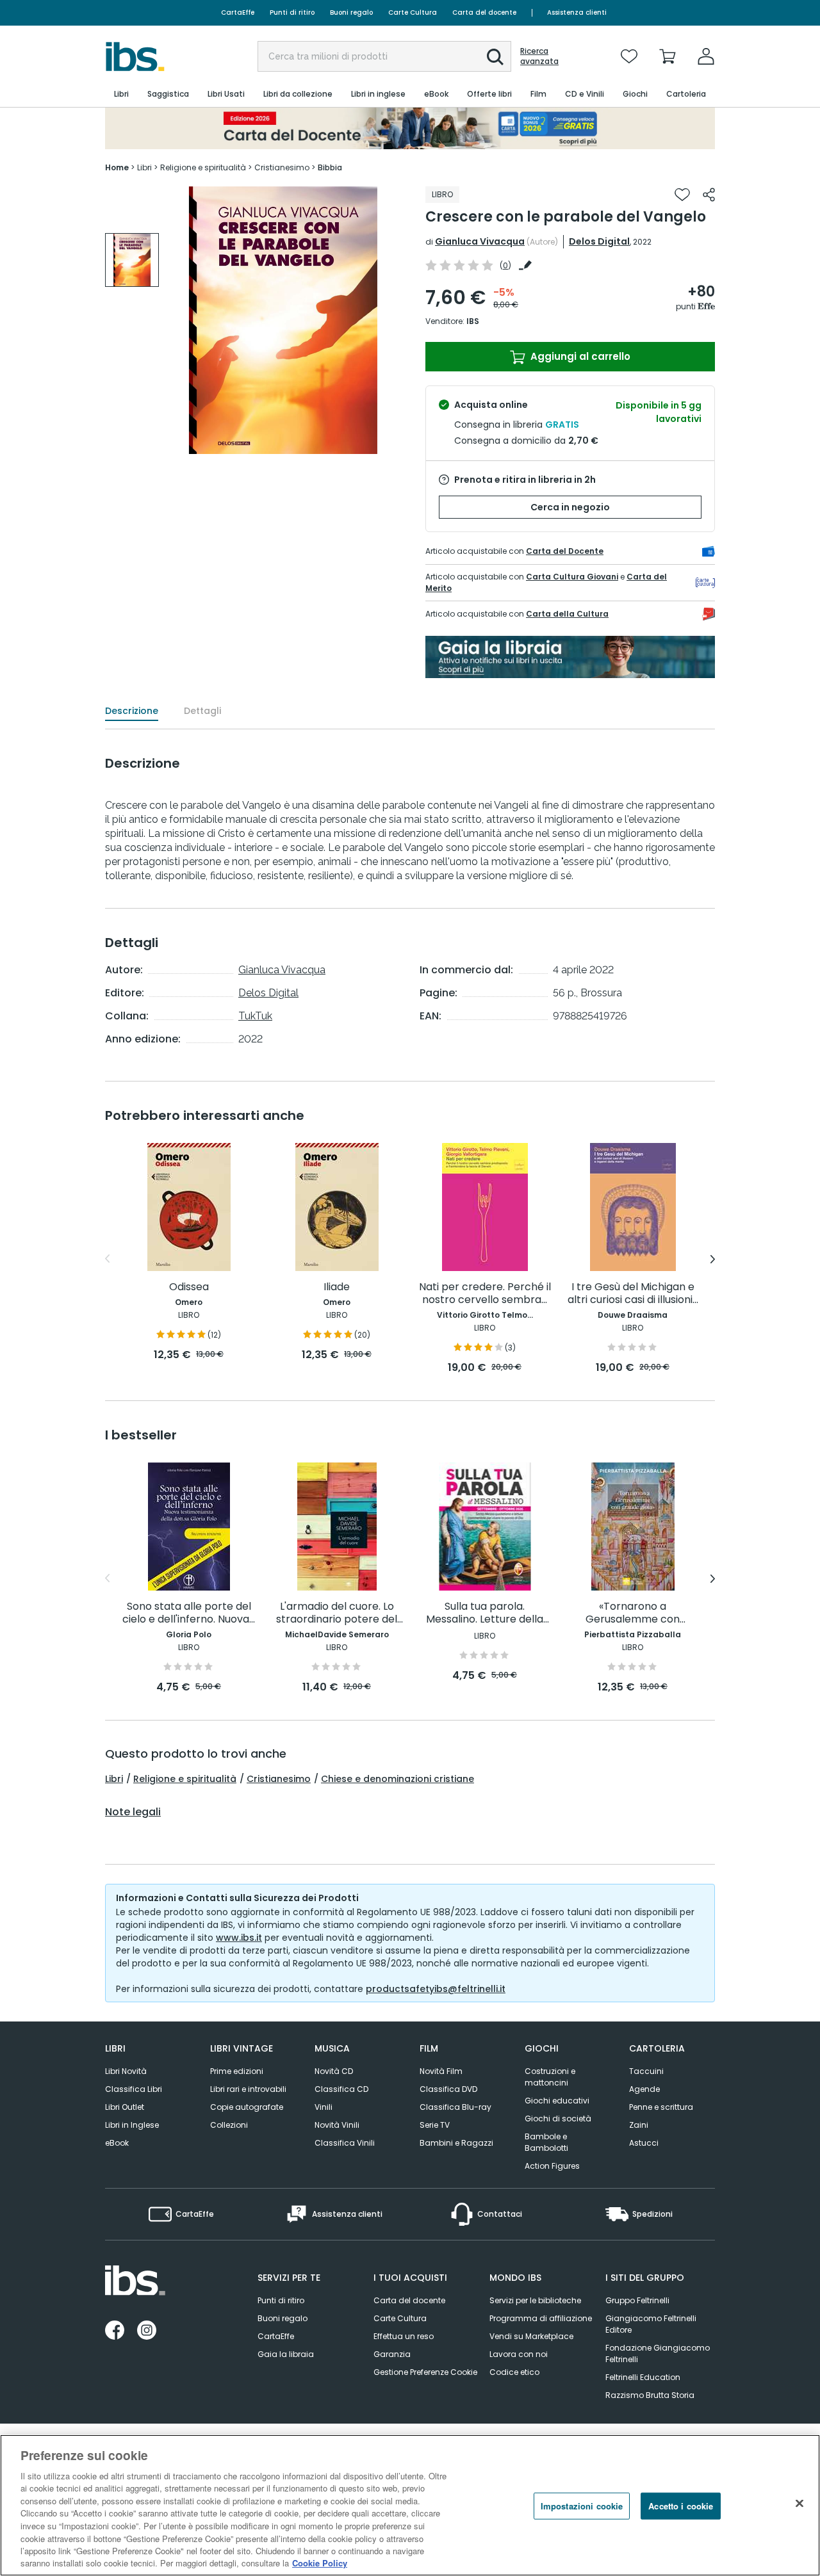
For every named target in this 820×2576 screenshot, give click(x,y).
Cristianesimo (279, 1779)
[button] (495, 57)
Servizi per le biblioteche (535, 2300)
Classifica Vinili (345, 2143)
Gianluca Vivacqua (480, 241)
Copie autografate (247, 2107)
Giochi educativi (557, 2101)
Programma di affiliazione (541, 2318)
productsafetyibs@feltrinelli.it (436, 1989)
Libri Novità (126, 2071)
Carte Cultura (413, 12)
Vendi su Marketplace (531, 2336)
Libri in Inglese (132, 2125)
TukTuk (255, 1016)
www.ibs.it (239, 1938)
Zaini (639, 2125)
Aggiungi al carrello (579, 356)
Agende (644, 2089)
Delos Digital (599, 241)
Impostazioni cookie (582, 2506)
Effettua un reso (404, 2336)
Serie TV (435, 2125)
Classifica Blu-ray (455, 2107)
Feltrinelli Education (643, 2377)
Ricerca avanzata (539, 56)
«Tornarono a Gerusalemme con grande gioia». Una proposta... (633, 1613)
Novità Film (441, 2071)
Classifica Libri (134, 2089)
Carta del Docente (565, 551)
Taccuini (646, 2071)
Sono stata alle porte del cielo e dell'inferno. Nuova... (189, 1613)
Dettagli (202, 711)
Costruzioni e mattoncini (550, 2077)
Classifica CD (341, 2089)
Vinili (324, 2107)
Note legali (133, 1812)
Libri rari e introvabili (248, 2089)
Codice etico (514, 2372)
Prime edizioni (237, 2071)
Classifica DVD (448, 2089)
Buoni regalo (351, 12)
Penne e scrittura (661, 2107)
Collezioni (229, 2125)
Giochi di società (558, 2118)
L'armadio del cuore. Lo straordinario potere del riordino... (337, 1613)
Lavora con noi (519, 2354)
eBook (117, 2143)
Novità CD (334, 2071)
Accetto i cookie (681, 2506)
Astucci (644, 2143)
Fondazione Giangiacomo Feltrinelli (658, 2353)
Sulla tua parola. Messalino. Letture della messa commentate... (485, 1613)
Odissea (189, 1287)
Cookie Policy (320, 2563)
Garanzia (392, 2354)
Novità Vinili (337, 2125)
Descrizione (132, 711)
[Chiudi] (799, 2504)
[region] (410, 2505)
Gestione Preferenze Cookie (425, 2372)
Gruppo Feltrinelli (637, 2300)
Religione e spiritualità (185, 1779)
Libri (114, 1779)
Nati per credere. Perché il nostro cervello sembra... (485, 1294)
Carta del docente (484, 12)
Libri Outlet (125, 2107)
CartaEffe (238, 12)
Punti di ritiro (292, 12)
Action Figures (552, 2166)
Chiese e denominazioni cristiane (398, 1779)
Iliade (337, 1287)
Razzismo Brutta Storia (650, 2395)
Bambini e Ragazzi (456, 2143)
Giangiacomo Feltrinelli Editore (651, 2324)
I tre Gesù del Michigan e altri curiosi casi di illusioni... (633, 1294)
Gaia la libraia (286, 2354)
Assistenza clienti (577, 12)
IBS (473, 321)
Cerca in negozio (570, 507)
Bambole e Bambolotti (546, 2142)
